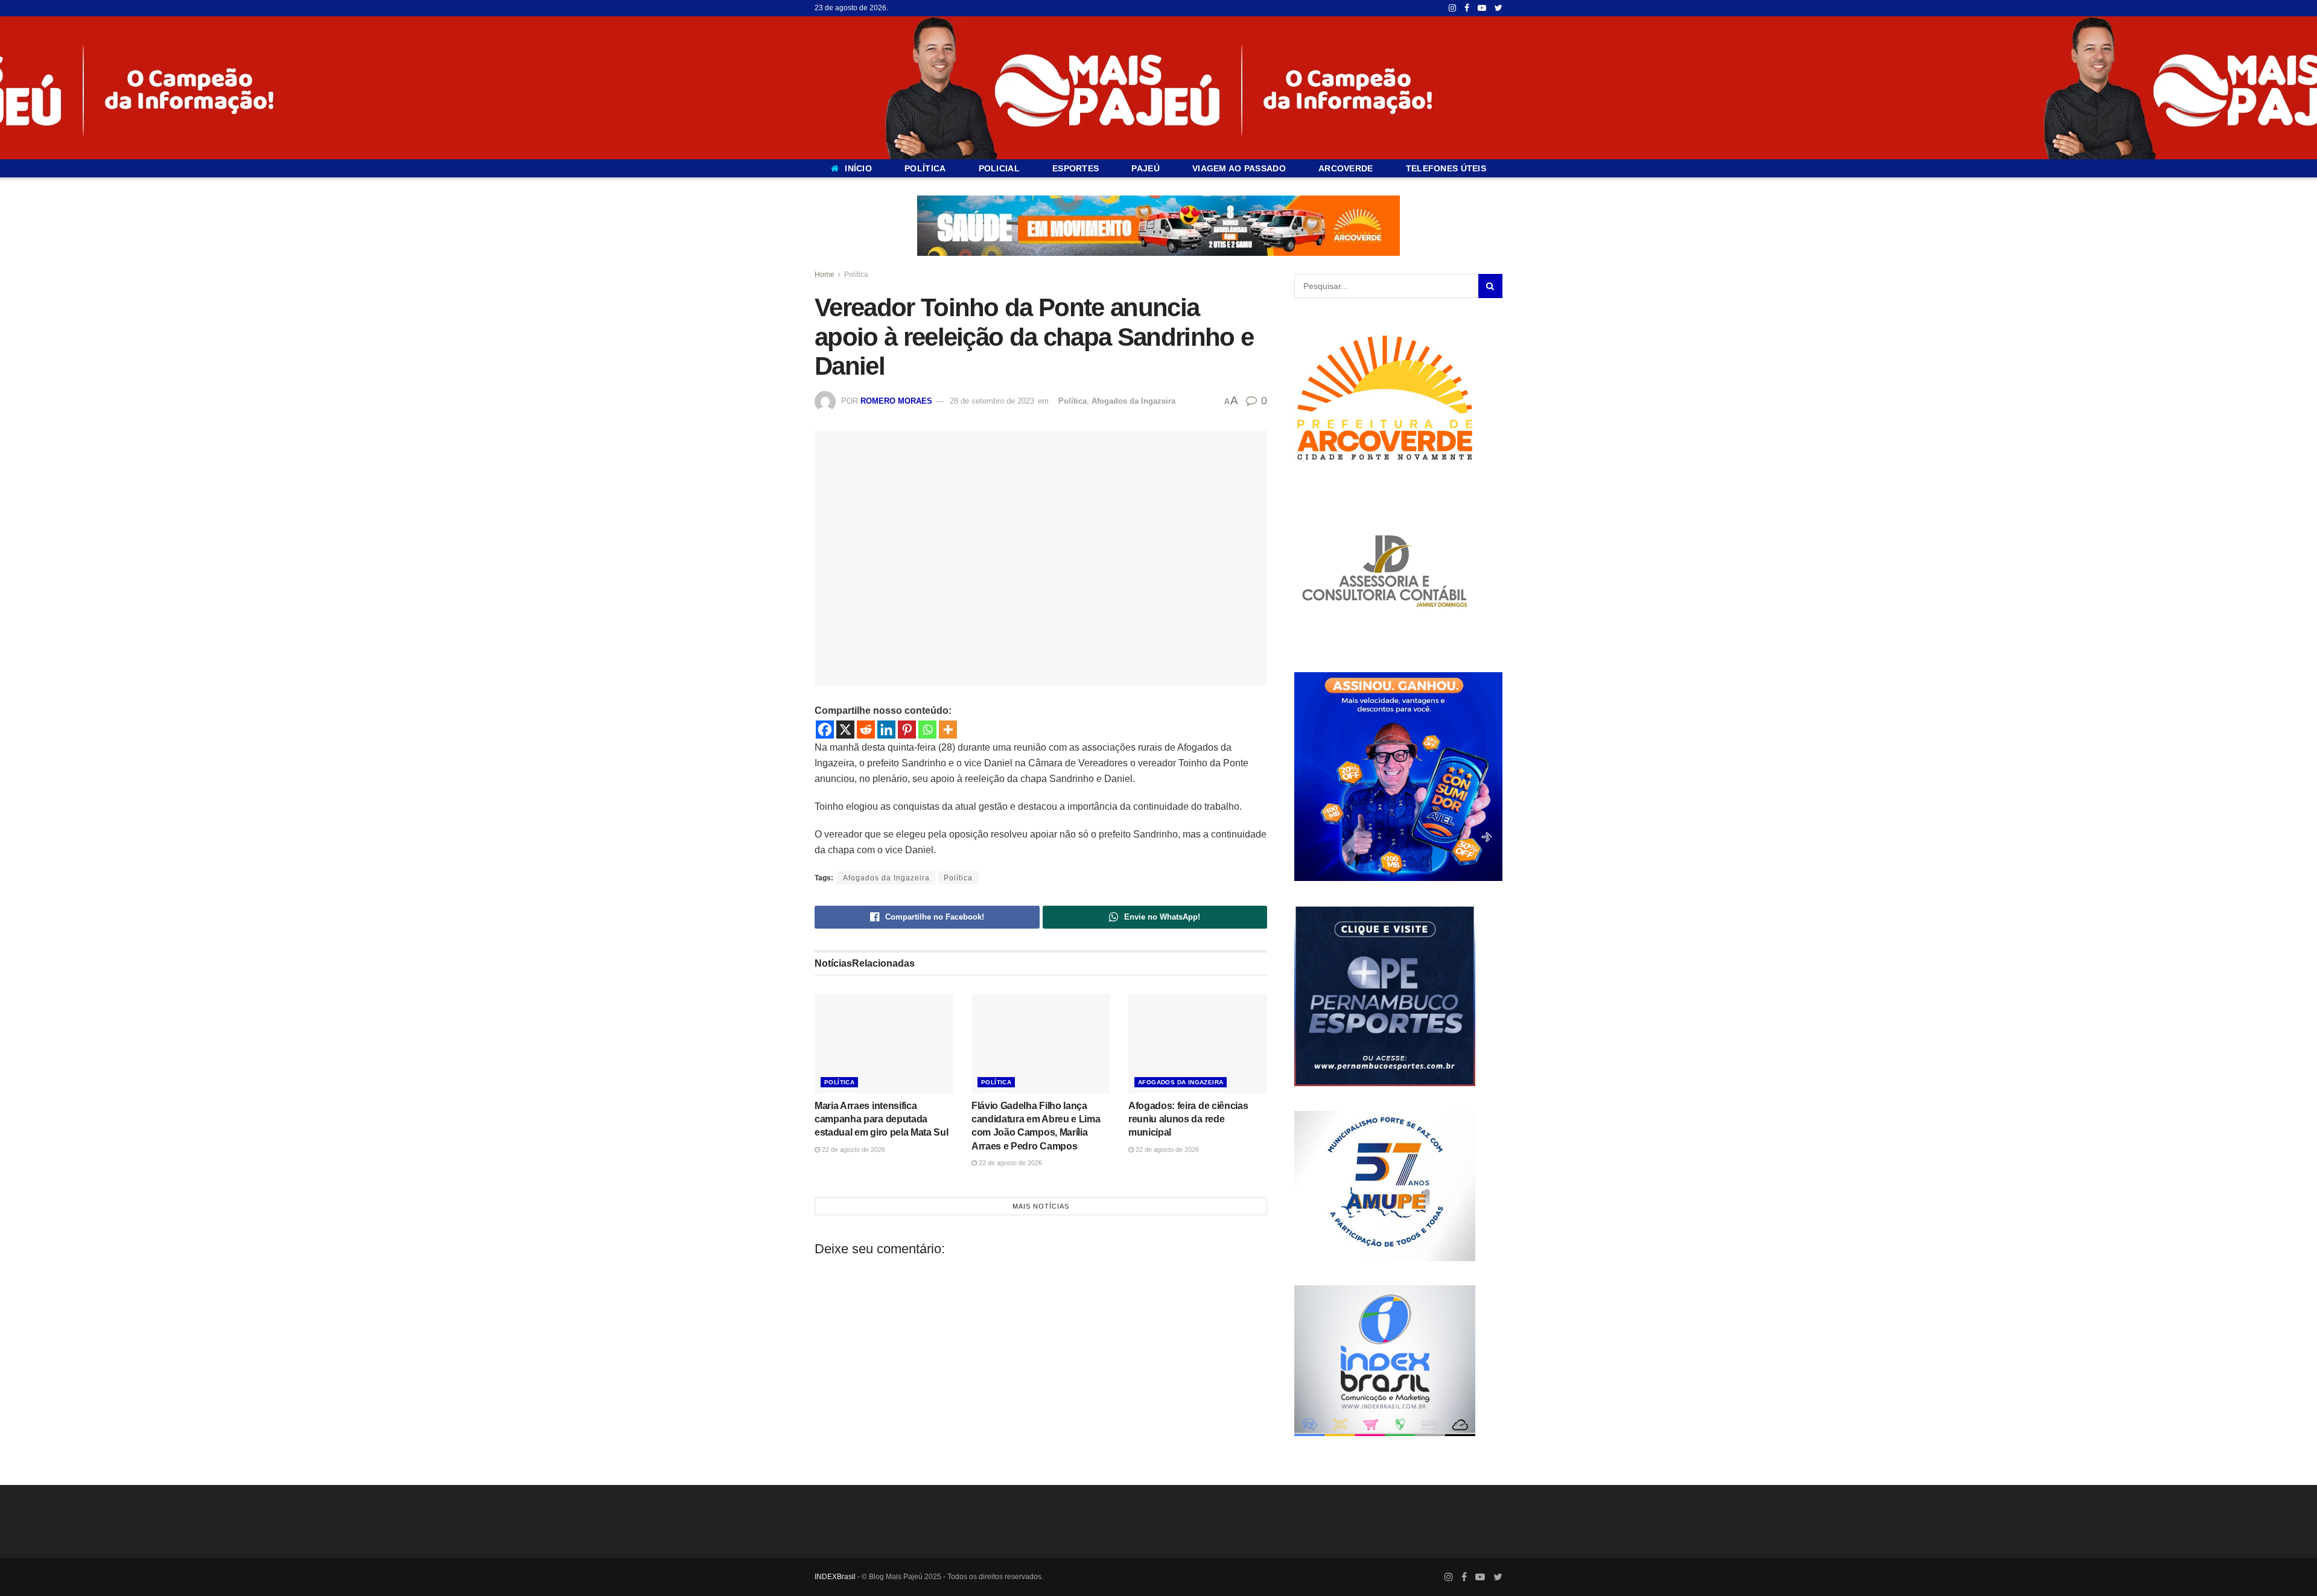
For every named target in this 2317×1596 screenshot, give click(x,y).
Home (825, 275)
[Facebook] (825, 730)
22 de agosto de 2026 (853, 1149)
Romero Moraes (896, 401)
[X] (845, 730)
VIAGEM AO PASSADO (1239, 168)
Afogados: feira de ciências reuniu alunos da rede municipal (1188, 1119)
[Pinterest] (907, 730)
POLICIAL (999, 168)
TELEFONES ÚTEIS (1446, 168)
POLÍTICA (925, 168)
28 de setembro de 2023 (992, 401)
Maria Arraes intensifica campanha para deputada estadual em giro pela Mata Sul (881, 1119)
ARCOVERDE (1346, 168)
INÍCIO (858, 168)
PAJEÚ (1145, 168)
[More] (948, 730)
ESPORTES (1076, 168)
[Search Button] (1490, 286)
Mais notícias (1041, 1206)
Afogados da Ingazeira (1133, 401)
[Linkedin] (886, 730)
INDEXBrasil (835, 1577)
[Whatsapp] (927, 730)
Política (856, 275)
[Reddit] (866, 730)
